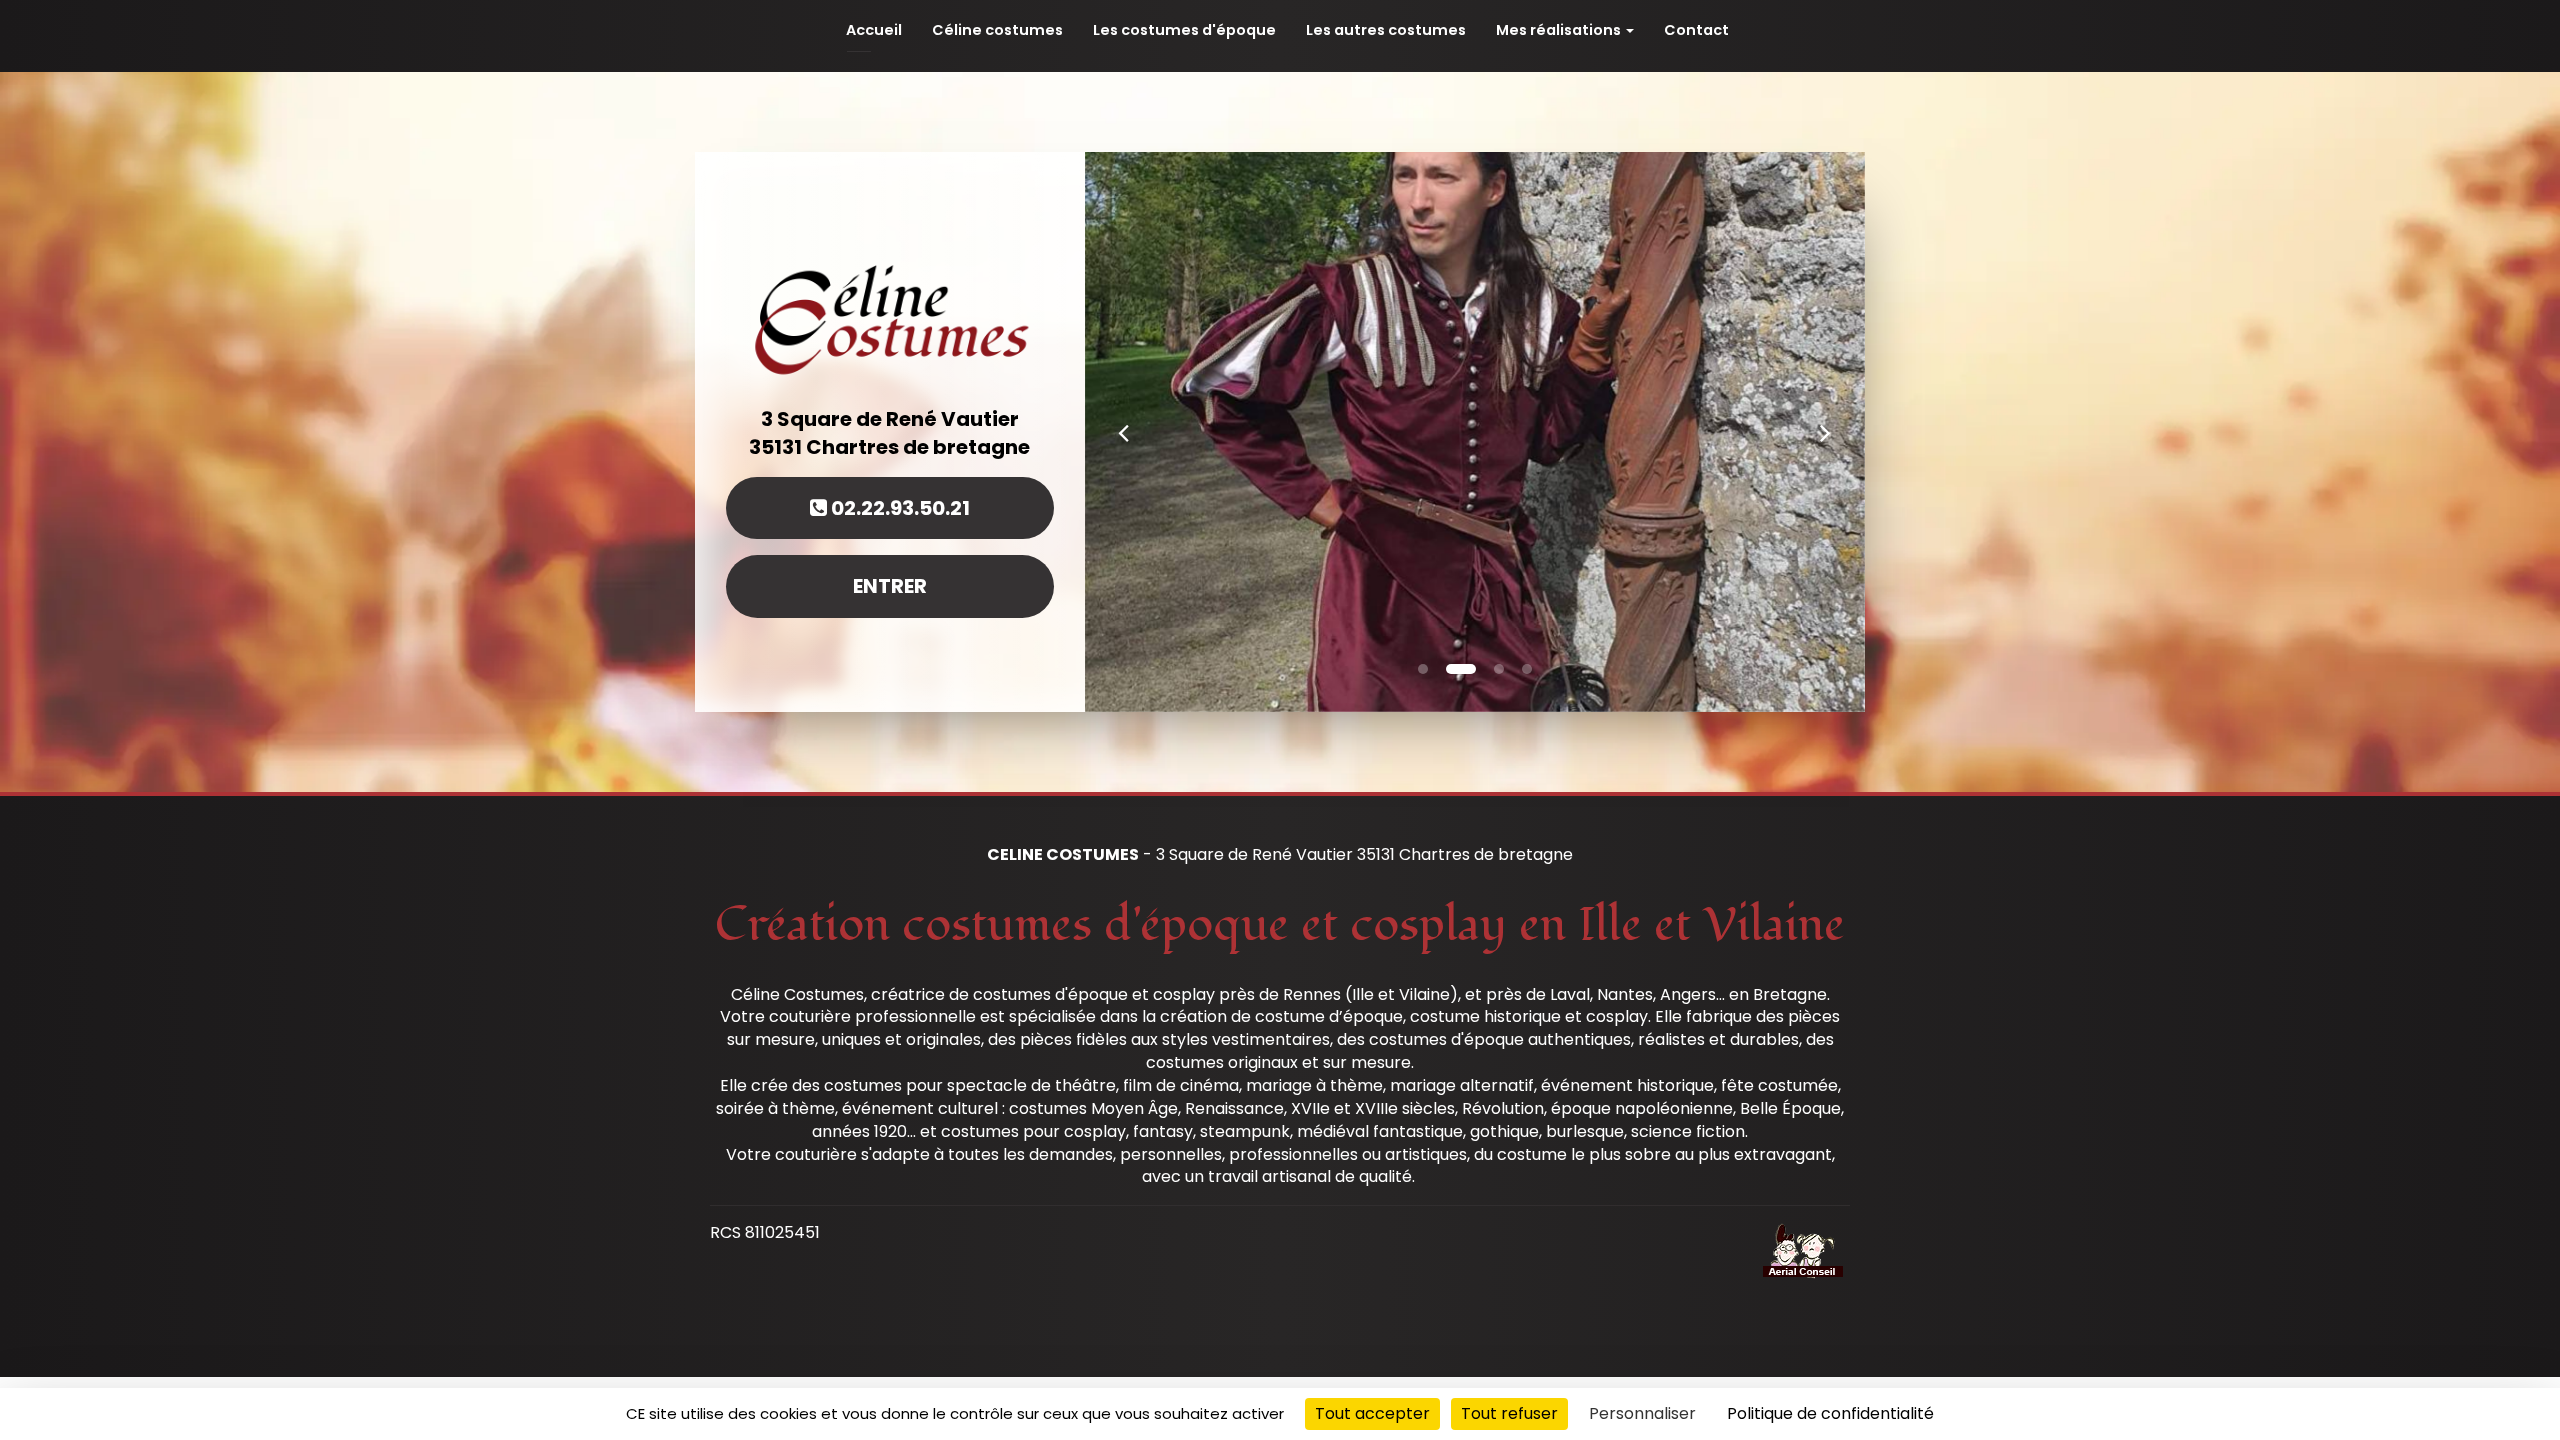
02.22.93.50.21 (898, 508)
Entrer (890, 586)
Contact (1696, 30)
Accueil (874, 30)
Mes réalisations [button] (1560, 30)
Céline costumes (997, 30)
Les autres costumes (1386, 30)
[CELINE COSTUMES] (890, 317)
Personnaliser (1642, 1413)
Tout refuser (1509, 1413)
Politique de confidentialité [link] (1830, 1413)
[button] (1124, 432)
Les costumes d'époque (1184, 30)
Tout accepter (1372, 1413)
